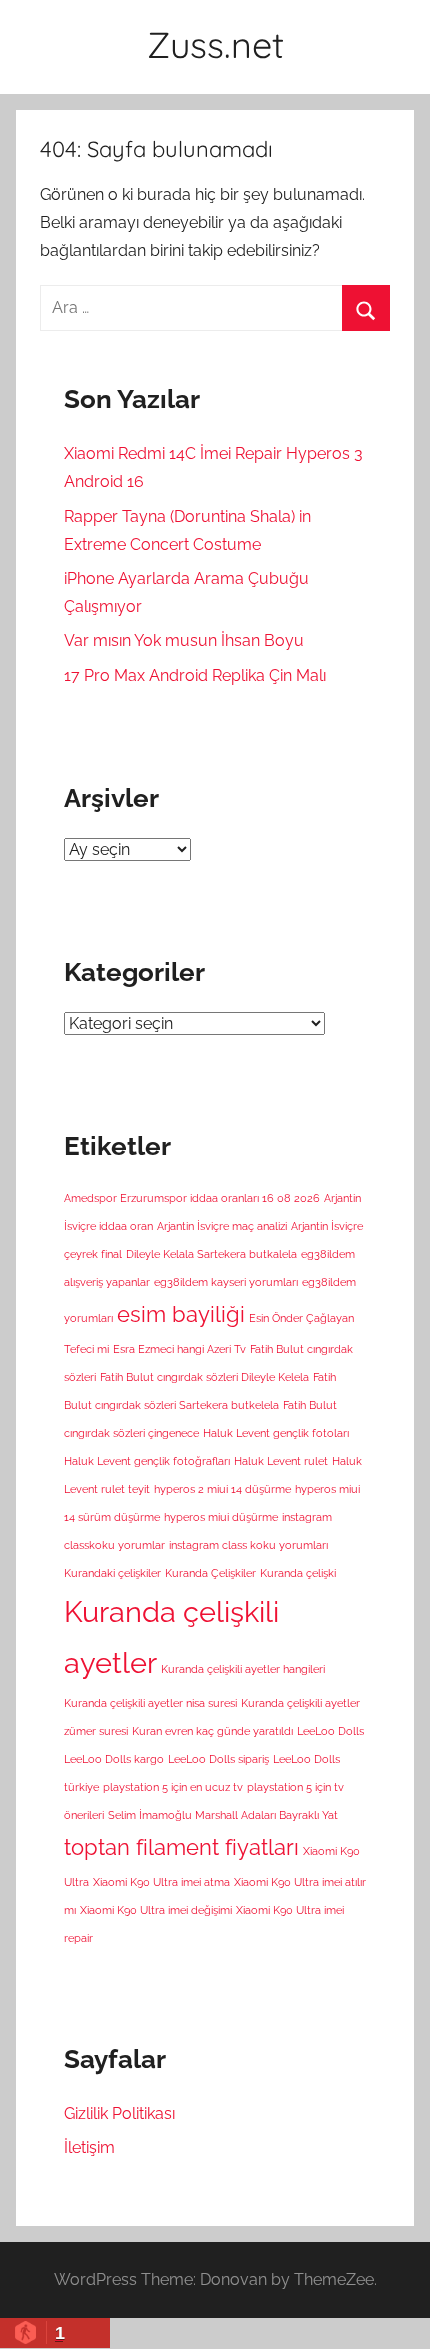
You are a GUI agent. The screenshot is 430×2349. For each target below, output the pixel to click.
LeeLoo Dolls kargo (114, 1759)
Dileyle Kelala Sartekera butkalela (211, 1254)
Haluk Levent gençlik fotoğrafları (147, 1461)
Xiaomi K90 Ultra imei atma (161, 1882)
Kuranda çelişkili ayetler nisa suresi (150, 1703)
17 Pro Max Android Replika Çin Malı (195, 675)
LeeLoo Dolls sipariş (218, 1759)
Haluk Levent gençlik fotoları (276, 1433)
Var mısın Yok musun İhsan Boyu (184, 640)
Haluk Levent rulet (281, 1461)
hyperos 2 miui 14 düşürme (222, 1489)
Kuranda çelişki (298, 1573)
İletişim (89, 2147)
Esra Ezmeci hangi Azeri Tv (179, 1349)
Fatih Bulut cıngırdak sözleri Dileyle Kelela (204, 1377)
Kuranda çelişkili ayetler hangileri (243, 1669)
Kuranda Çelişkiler (210, 1573)
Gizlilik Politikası (119, 2113)
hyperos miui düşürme (221, 1517)
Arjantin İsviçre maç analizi (222, 1226)
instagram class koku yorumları (248, 1545)
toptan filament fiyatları (181, 1847)
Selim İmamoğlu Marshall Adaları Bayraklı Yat (223, 1815)
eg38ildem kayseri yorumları (226, 1282)
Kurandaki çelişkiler (112, 1573)
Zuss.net (215, 44)
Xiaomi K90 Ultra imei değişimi (156, 1910)
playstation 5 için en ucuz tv (173, 1787)
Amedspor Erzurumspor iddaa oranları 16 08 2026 (192, 1198)
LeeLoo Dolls (330, 1731)
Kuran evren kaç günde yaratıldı (212, 1731)
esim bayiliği (181, 1314)
